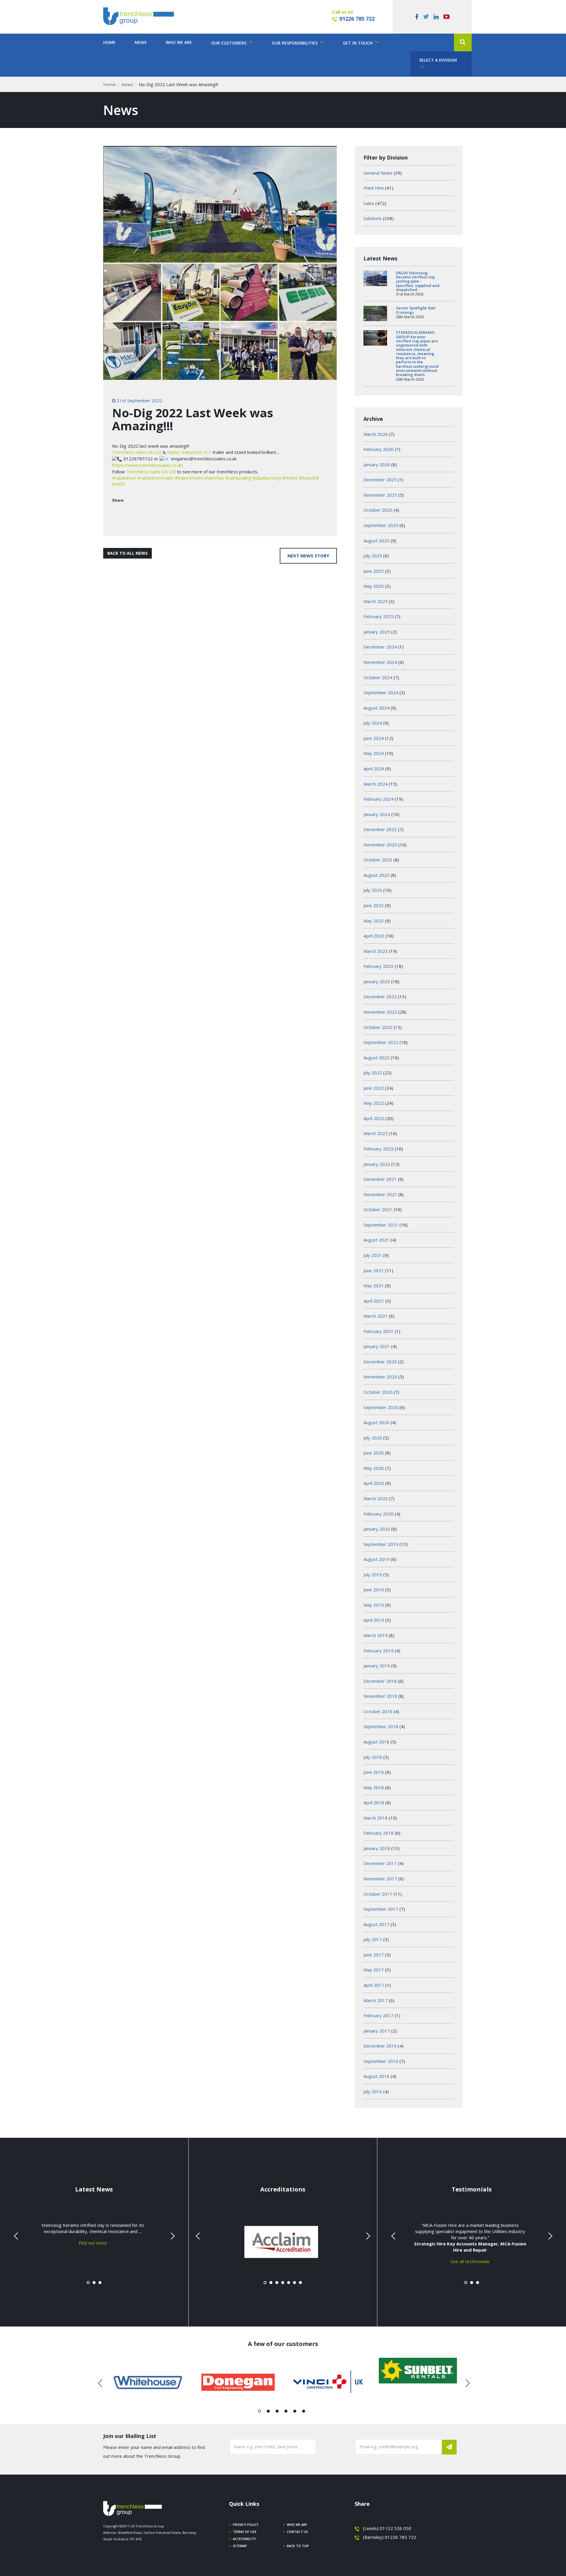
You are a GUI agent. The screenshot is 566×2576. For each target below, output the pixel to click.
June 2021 (374, 1270)
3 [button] (277, 2412)
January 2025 (377, 632)
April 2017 (374, 1985)
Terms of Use (245, 2532)
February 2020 (379, 1514)
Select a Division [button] (438, 60)
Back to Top (298, 2546)
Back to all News (127, 553)
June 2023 (374, 905)
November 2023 (380, 845)
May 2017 (374, 1970)
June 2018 (374, 1772)
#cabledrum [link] (124, 478)
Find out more (93, 2243)
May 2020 (374, 1468)
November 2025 (380, 495)
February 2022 (379, 1149)
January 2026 (377, 464)
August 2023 (376, 875)
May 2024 (374, 753)
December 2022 (380, 996)
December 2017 (380, 1863)
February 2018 (379, 1833)
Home (109, 42)
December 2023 (380, 829)
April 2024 (374, 769)
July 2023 (373, 890)
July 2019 (373, 1575)
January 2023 (377, 981)
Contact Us (297, 2532)
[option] (148, 2382)
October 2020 (378, 1392)
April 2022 (374, 1118)
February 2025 (379, 616)
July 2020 (373, 1438)
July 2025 (373, 556)
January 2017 (377, 2031)
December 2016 (380, 2046)
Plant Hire (374, 188)
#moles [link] (290, 478)
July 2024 (373, 723)
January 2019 (377, 1666)
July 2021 (373, 1255)
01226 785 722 (357, 19)
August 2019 (376, 1559)
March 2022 (376, 1133)
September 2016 (381, 2061)
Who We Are (179, 42)
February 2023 (379, 966)
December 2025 (380, 480)
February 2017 (379, 2015)
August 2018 (376, 1742)
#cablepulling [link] (238, 478)
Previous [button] (101, 2382)
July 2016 (373, 2091)
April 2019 (374, 1620)
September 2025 (381, 525)
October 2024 (378, 677)
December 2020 (380, 1362)
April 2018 (374, 1802)
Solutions (373, 218)
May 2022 (374, 1103)
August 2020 (376, 1422)
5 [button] (295, 2412)
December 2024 (380, 647)
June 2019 (374, 1590)
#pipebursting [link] (267, 478)
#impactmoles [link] (189, 478)
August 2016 (376, 2076)
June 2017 (374, 1955)
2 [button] (268, 2412)
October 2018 (378, 1711)
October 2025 (378, 510)
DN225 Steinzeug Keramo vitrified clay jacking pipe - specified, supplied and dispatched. (418, 281)
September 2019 (381, 1544)
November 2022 (380, 1012)
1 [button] (260, 2412)
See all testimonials (470, 2261)
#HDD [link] (119, 484)
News (141, 42)
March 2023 (376, 951)
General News (378, 173)
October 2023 (378, 860)
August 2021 (376, 1240)
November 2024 (380, 662)
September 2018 (381, 1726)
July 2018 (373, 1757)
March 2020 (376, 1498)
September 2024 (381, 692)
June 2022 (374, 1088)
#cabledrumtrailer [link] (156, 478)
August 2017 (376, 1924)
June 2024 (374, 738)
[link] (137, 452)
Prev (17, 2236)
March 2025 (376, 601)
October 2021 (378, 1209)
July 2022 (373, 1073)
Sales (369, 203)
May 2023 (374, 921)
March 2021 (376, 1316)
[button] (463, 42)
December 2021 (380, 1179)
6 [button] (304, 2412)
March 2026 (376, 434)
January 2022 (377, 1164)
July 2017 (373, 1939)
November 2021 (380, 1194)
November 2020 (380, 1377)
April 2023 (374, 936)
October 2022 (378, 1027)
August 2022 (376, 1058)
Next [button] (465, 2382)
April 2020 (374, 1483)
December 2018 (380, 1681)
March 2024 (376, 784)
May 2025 (374, 586)
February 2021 (379, 1331)
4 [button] (286, 2412)
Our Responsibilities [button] (295, 43)
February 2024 (379, 799)
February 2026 (379, 449)
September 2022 (381, 1042)
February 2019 (379, 1651)
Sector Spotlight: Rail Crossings (416, 310)
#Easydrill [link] (309, 478)
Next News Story (308, 556)
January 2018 (377, 1848)
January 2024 (377, 814)
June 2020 (374, 1453)
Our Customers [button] (229, 43)
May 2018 (374, 1787)
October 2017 (378, 1894)
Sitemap (240, 2546)
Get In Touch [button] (358, 43)
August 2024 (376, 708)
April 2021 (374, 1301)
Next (172, 2236)
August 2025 (376, 541)
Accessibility (244, 2539)
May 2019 (374, 1605)
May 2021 (374, 1285)
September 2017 (381, 1909)
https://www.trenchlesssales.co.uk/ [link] (148, 465)
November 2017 (380, 1879)
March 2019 (376, 1635)
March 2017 (376, 2000)
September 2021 (381, 1225)
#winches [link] (214, 478)
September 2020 (381, 1407)
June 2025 (374, 571)
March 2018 (376, 1818)
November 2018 (380, 1696)
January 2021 (377, 1346)
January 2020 (377, 1529)
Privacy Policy (246, 2525)
